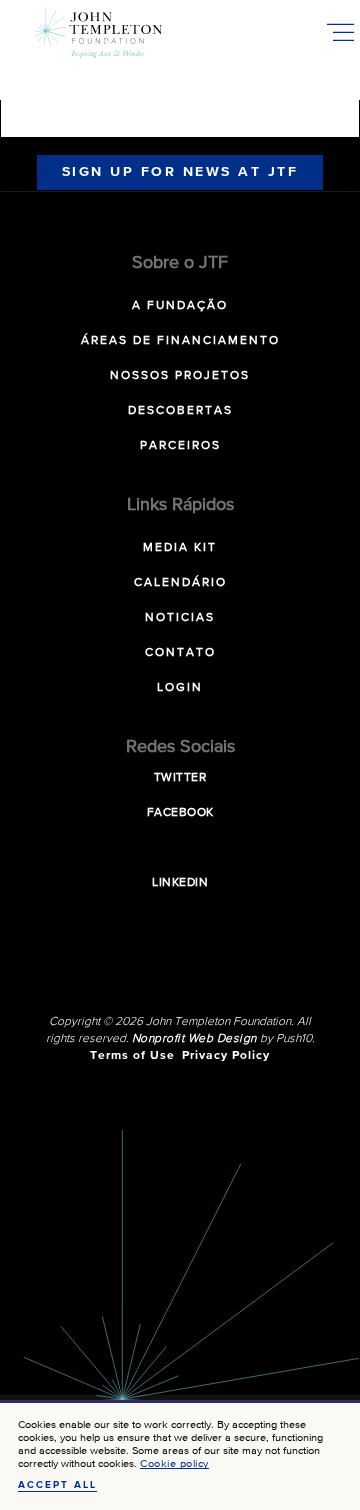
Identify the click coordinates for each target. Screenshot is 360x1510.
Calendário (180, 583)
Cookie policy (174, 1463)
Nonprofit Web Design (194, 1039)
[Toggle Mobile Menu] (340, 32)
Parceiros (180, 446)
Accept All (57, 1485)
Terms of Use (132, 1056)
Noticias (180, 618)
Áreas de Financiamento (180, 341)
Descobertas (180, 411)
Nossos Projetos (180, 376)
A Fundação (180, 306)
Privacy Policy (226, 1056)
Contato (180, 653)
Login (180, 688)
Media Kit (180, 548)
